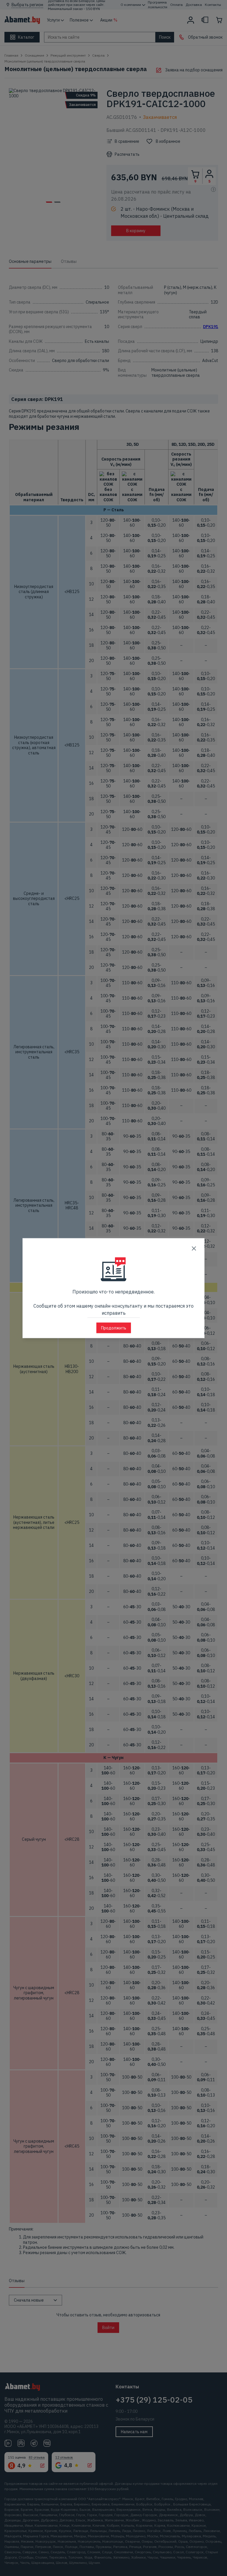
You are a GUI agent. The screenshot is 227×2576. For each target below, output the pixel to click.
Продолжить (114, 1328)
